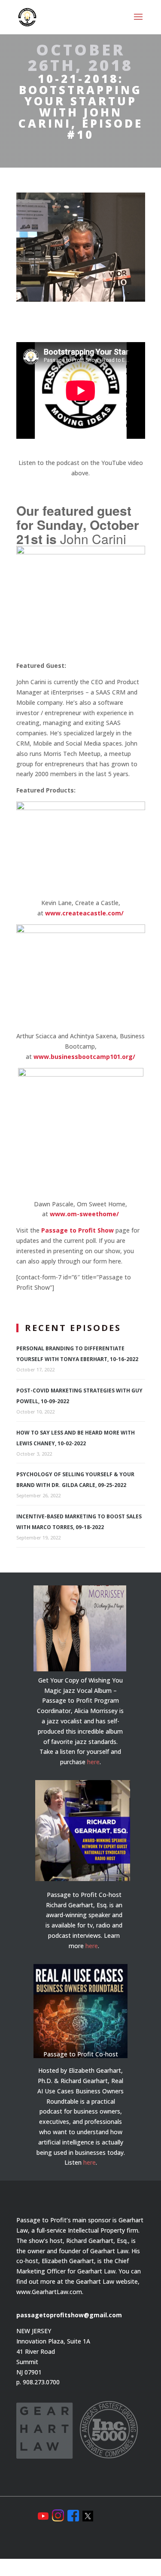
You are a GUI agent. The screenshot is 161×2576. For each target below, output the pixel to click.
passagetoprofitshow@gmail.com (69, 2315)
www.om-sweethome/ (84, 1214)
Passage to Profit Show (77, 1230)
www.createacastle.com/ (84, 913)
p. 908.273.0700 (38, 2382)
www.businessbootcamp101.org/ (84, 1057)
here (93, 1762)
